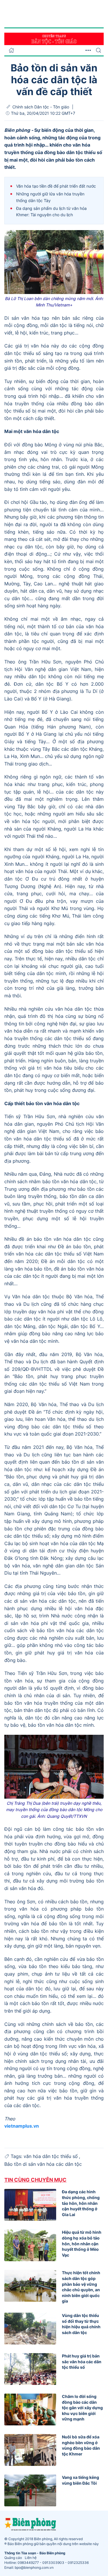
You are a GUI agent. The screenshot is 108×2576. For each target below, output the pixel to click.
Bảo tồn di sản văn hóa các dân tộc (43, 2164)
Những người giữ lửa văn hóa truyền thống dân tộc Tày (50, 197)
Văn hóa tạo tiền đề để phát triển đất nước (56, 186)
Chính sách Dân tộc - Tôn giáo (41, 107)
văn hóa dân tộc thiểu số (51, 2156)
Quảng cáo (13, 2558)
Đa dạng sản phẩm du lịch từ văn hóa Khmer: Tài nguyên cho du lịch (51, 211)
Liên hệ (31, 2558)
